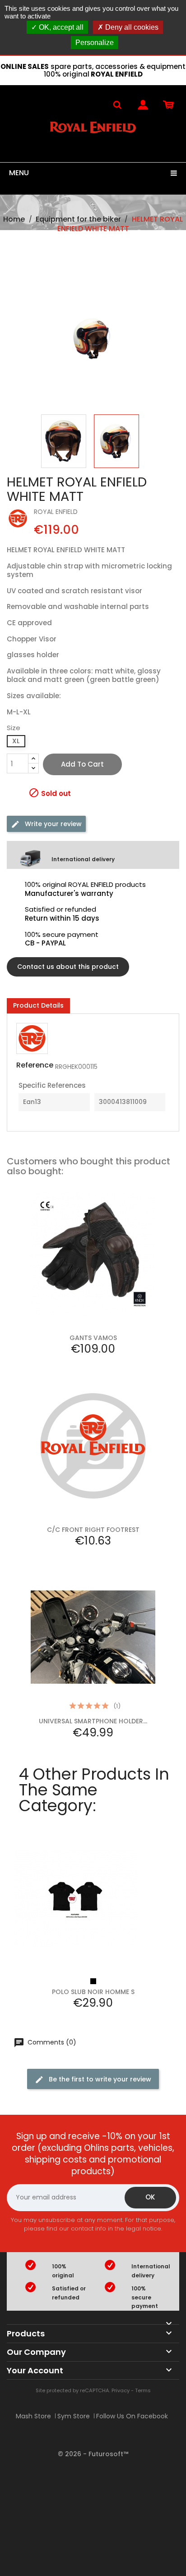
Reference (35, 1065)
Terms (143, 2390)
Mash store (33, 2416)
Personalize (95, 43)
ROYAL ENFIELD (56, 512)
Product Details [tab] (38, 1005)
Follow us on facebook (132, 2416)
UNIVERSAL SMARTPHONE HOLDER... (93, 1721)
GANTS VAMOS (93, 1338)
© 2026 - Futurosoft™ (93, 2454)
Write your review (52, 824)
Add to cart (82, 764)
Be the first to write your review (99, 2079)
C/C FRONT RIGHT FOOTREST (93, 1530)
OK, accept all (60, 27)
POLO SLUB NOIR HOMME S (93, 1992)
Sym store (74, 2416)
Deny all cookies (131, 27)
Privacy (121, 2390)
